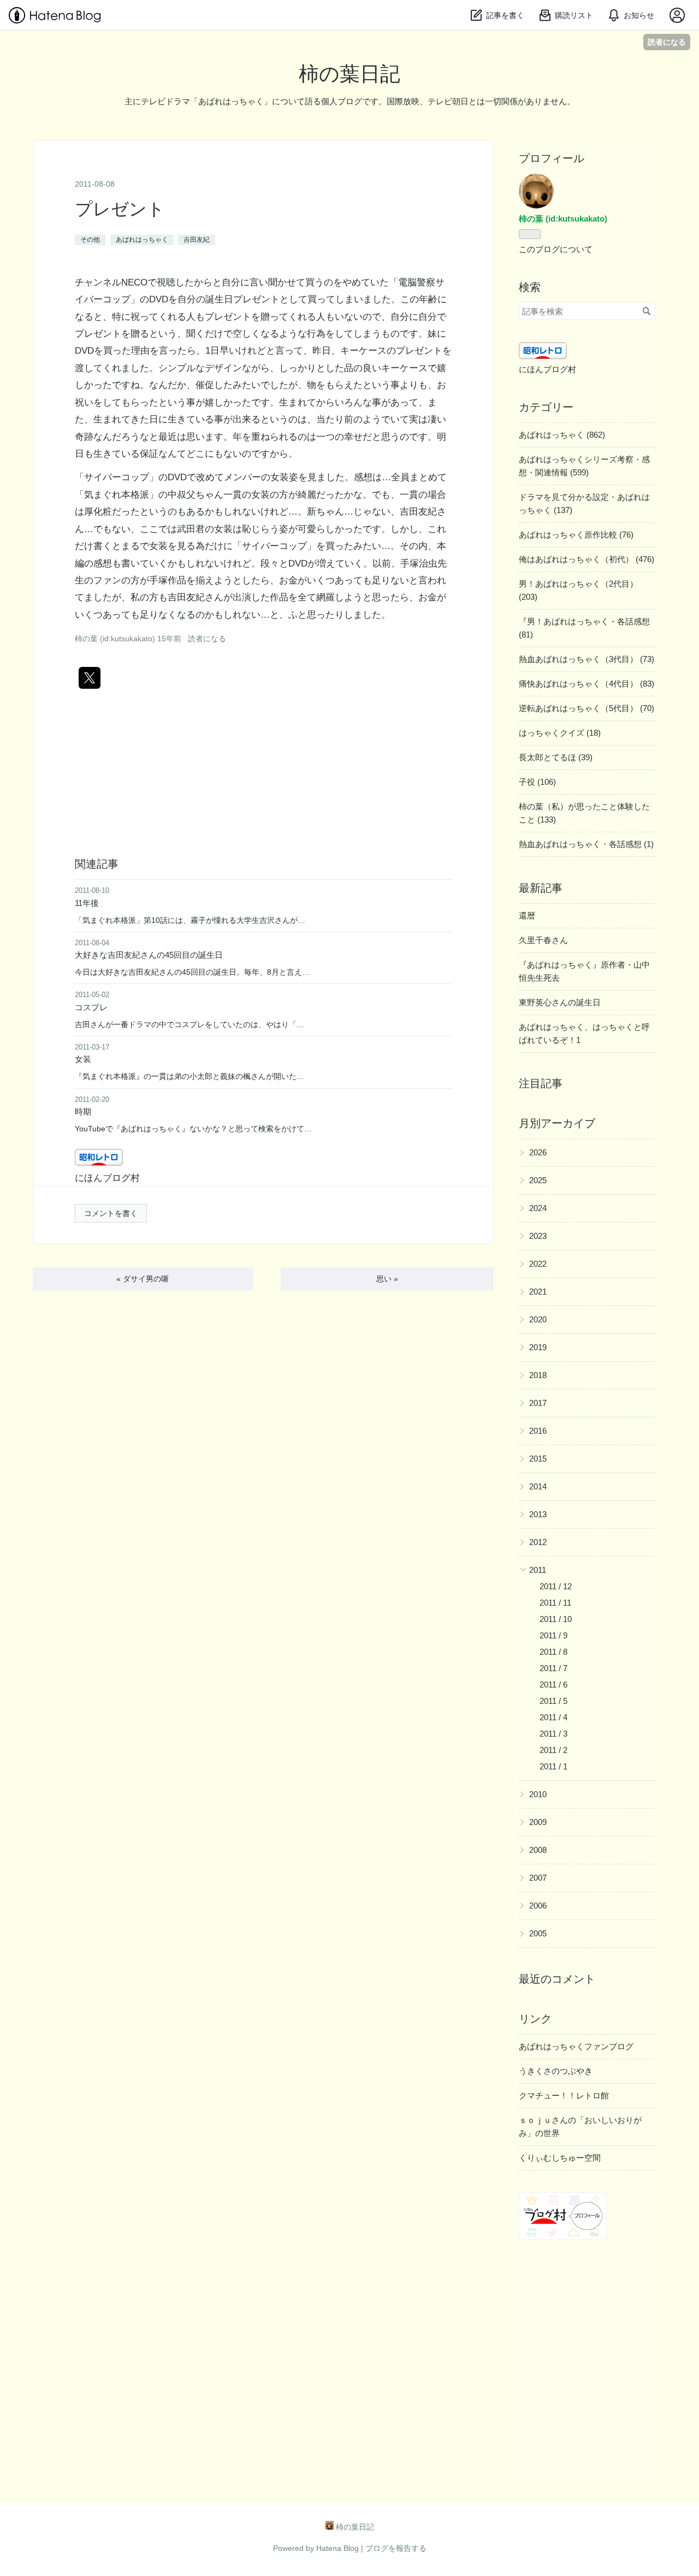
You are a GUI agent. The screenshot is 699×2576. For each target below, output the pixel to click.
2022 (538, 1264)
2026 (538, 1152)
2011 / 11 (555, 1603)
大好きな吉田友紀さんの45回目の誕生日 (149, 955)
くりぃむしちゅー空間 (560, 2158)
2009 (538, 1822)
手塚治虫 (419, 563)
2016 (538, 1431)
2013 (538, 1514)
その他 (90, 240)
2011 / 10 (556, 1619)
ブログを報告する (396, 2548)
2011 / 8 (553, 1652)
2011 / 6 (553, 1684)
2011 (538, 1570)
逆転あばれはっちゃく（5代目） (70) (587, 708)
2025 (538, 1180)
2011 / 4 (553, 1717)
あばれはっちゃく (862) (562, 435)
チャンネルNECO (111, 282)
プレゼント (120, 209)
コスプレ (91, 1007)
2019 (538, 1347)
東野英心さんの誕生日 (560, 1002)
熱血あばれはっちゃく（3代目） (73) (587, 659)
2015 (538, 1459)
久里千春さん (543, 940)
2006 (538, 1906)
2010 (538, 1794)
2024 (538, 1208)
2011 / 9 (553, 1635)
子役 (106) (537, 782)
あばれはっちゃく (142, 240)
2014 (538, 1486)
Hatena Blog (337, 2548)
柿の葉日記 (349, 74)
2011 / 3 (553, 1734)
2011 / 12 (556, 1586)
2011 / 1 (553, 1766)
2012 (538, 1542)
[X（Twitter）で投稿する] (90, 678)
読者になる (667, 42)
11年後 (87, 903)
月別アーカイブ (557, 1123)
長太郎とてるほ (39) (556, 757)
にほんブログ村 (107, 1178)
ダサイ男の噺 (143, 1279)
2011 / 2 (553, 1750)
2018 (538, 1375)
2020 (538, 1319)
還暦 (527, 916)
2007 (538, 1878)
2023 (538, 1236)
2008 (538, 1850)
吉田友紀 (197, 240)
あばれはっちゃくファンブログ (576, 2046)
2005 (538, 1933)
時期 (83, 1111)
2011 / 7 (553, 1668)
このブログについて (556, 249)
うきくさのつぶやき (556, 2071)
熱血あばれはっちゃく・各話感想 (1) (586, 844)
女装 (83, 1059)
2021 (538, 1292)
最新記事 (541, 888)
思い (387, 1279)
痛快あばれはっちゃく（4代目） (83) (587, 684)
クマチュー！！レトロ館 (564, 2095)
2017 (538, 1403)
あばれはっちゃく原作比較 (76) (576, 535)
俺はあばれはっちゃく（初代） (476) (587, 559)
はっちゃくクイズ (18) (560, 733)
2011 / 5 (553, 1701)
